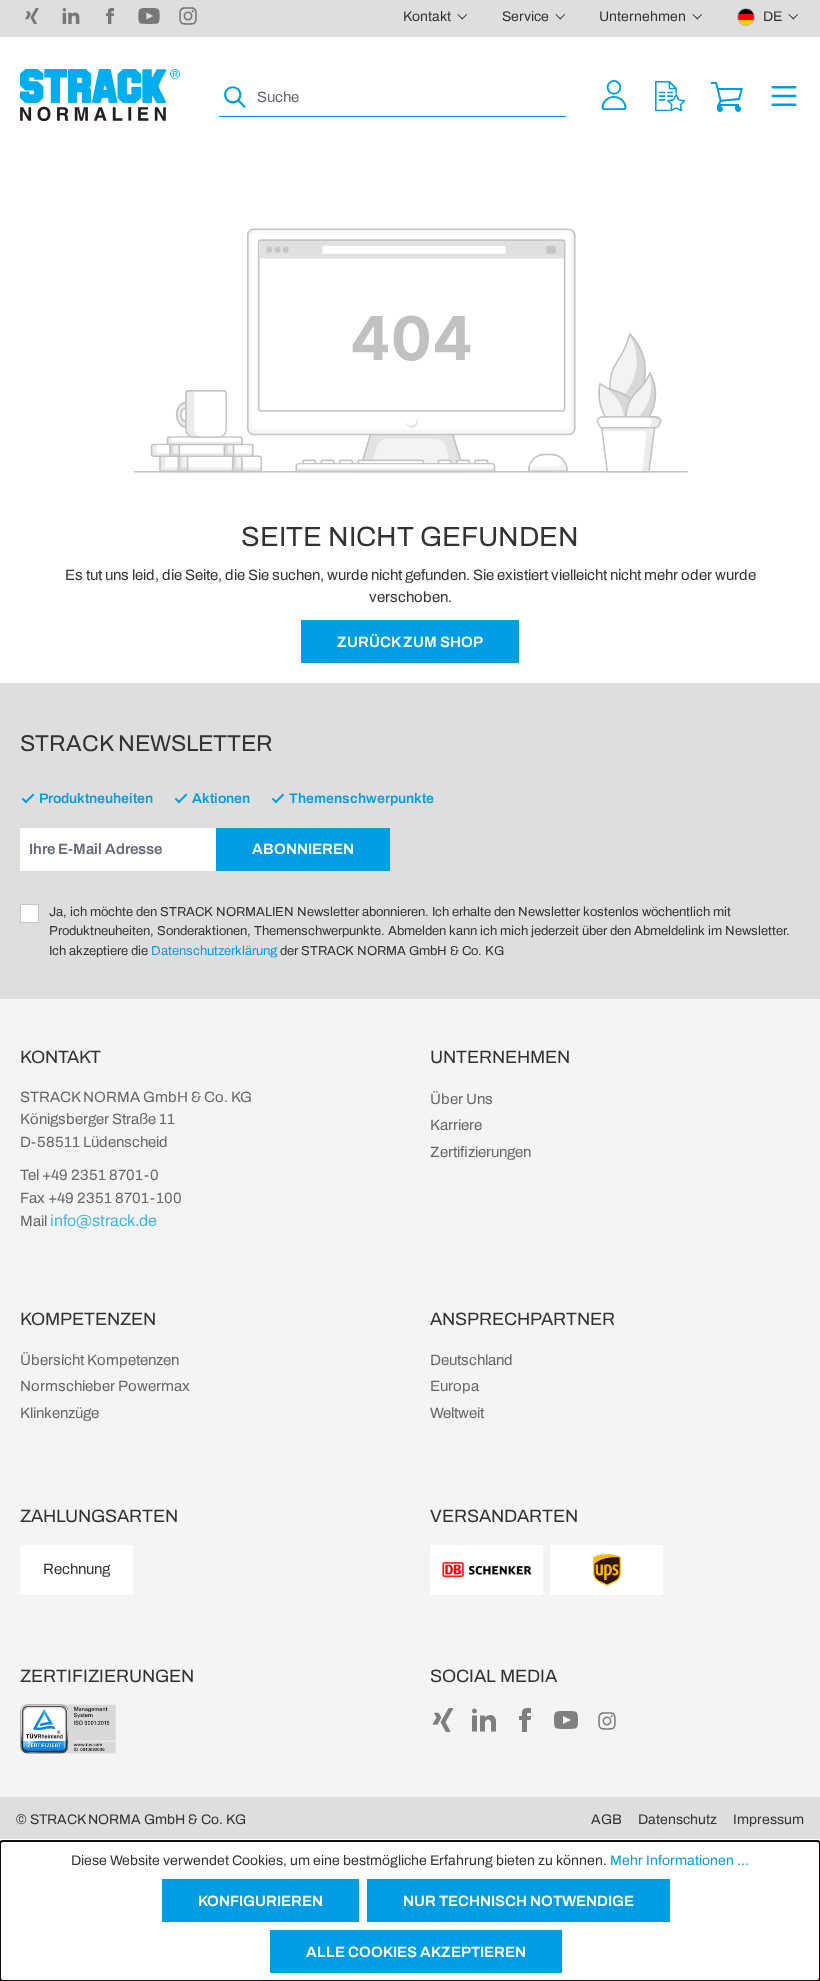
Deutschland (471, 1360)
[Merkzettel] (670, 94)
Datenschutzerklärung (214, 951)
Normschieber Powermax (105, 1386)
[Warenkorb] (727, 94)
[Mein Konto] (614, 94)
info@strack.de (103, 1220)
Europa (454, 1386)
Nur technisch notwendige (518, 1901)
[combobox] (409, 97)
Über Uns (461, 1099)
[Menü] (784, 94)
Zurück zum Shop (410, 642)
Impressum (768, 1819)
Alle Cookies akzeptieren (416, 1952)
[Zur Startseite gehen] (100, 95)
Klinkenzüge (59, 1413)
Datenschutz (677, 1819)
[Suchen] (236, 97)
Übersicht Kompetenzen (99, 1360)
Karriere (456, 1125)
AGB (606, 1819)
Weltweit (457, 1413)
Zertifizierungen (480, 1152)
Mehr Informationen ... (679, 1860)
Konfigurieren (260, 1901)
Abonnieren (303, 849)
